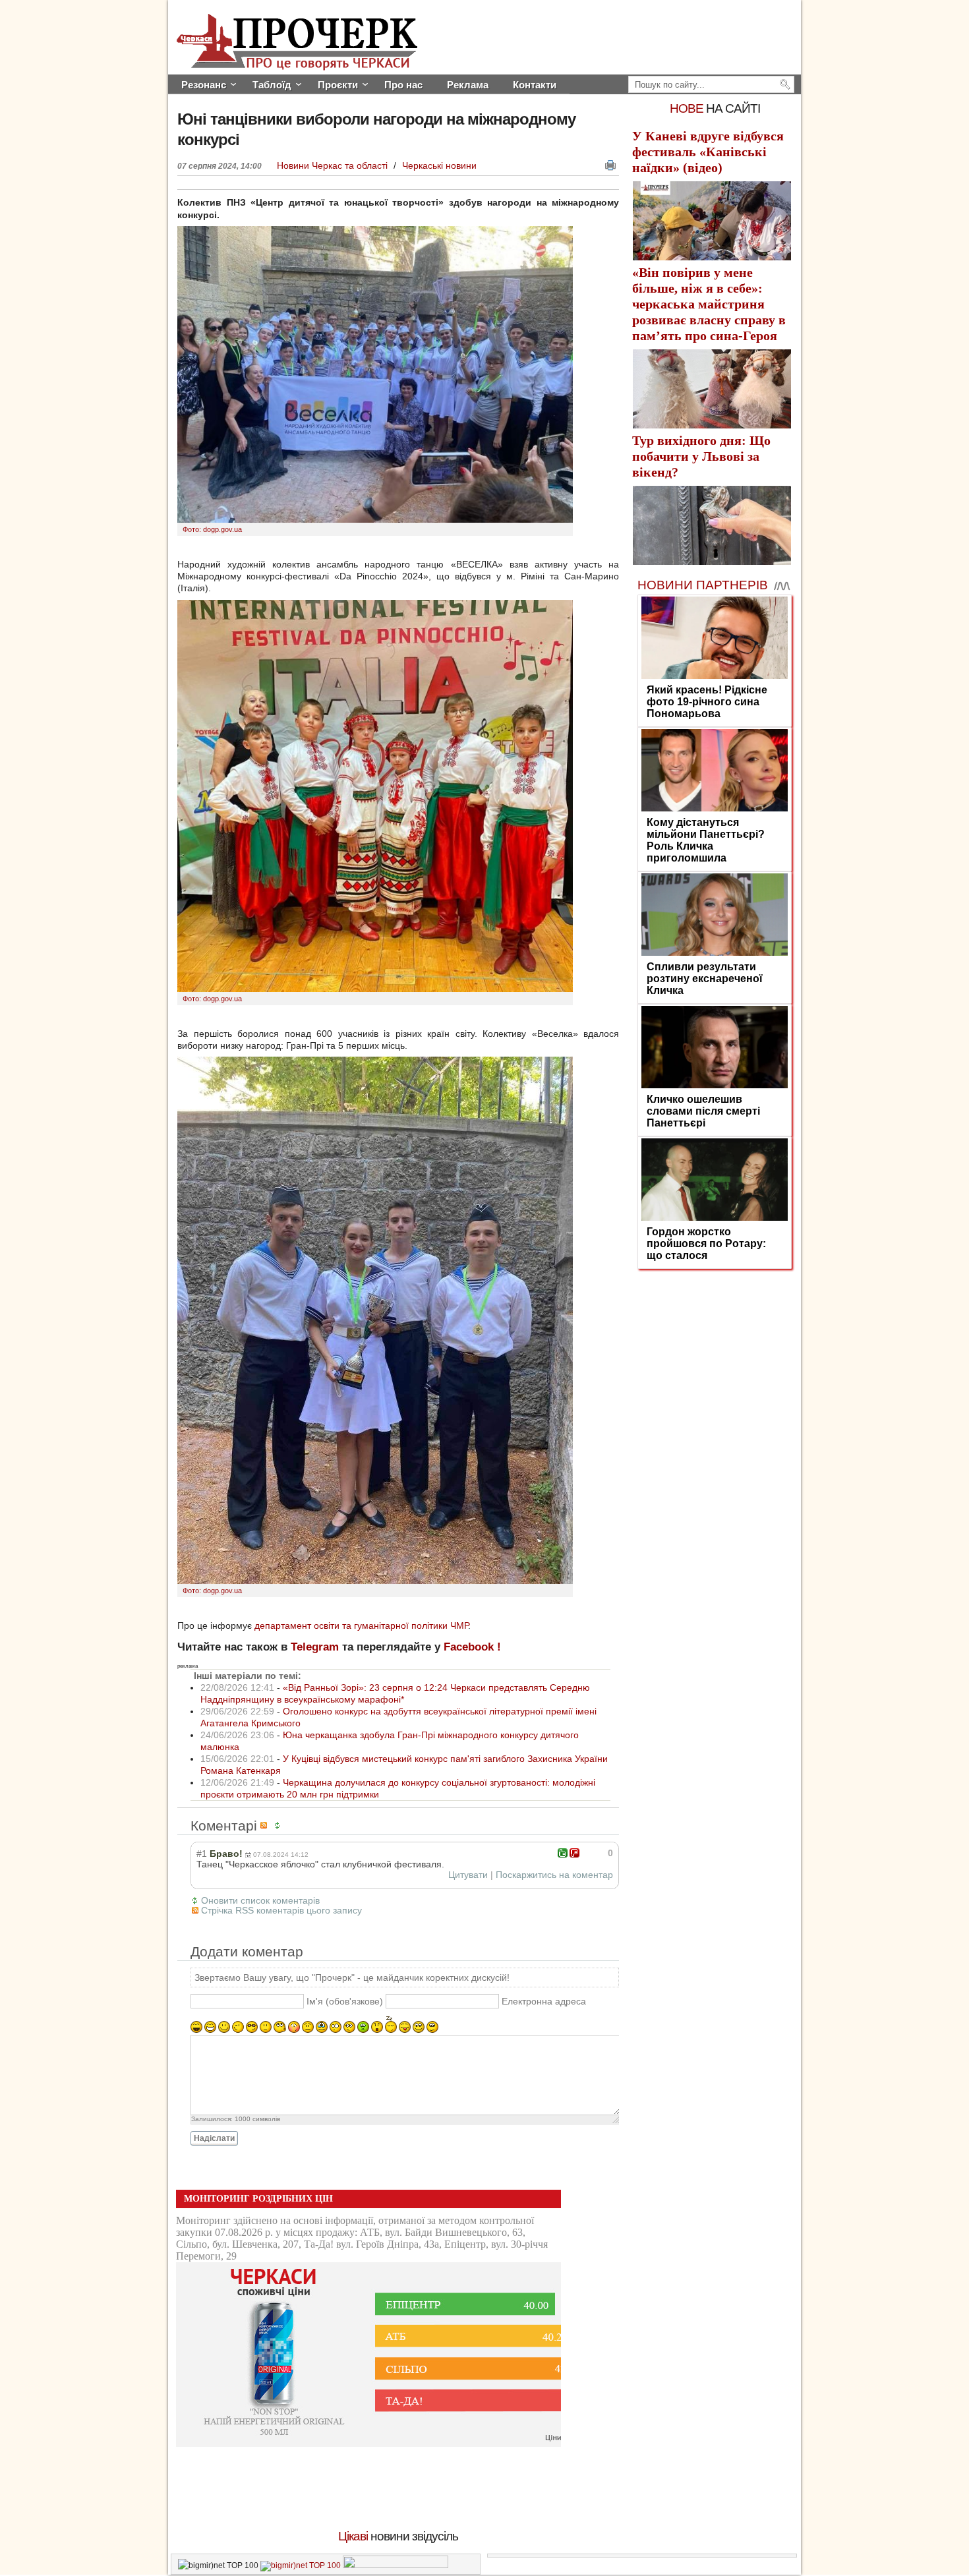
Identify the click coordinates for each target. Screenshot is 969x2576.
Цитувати (468, 1875)
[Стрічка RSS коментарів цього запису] (266, 1826)
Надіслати (214, 2138)
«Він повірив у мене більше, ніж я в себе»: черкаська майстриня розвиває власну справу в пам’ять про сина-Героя (709, 304)
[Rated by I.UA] (396, 2565)
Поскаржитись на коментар (554, 1875)
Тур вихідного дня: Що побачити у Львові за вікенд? (701, 456)
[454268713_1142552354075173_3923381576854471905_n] (375, 989)
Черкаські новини (439, 165)
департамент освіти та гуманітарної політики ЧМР (361, 1625)
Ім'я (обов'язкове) (345, 2001)
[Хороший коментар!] (563, 1853)
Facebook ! (472, 1647)
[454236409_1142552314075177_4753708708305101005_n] (375, 519)
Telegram (315, 1647)
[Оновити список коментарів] (279, 1826)
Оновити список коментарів (260, 1900)
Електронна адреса (544, 2001)
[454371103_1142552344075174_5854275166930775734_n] (375, 1581)
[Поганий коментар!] (574, 1853)
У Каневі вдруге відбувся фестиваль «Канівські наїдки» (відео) (708, 152)
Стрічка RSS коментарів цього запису (281, 1910)
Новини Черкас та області (334, 165)
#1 (202, 1854)
